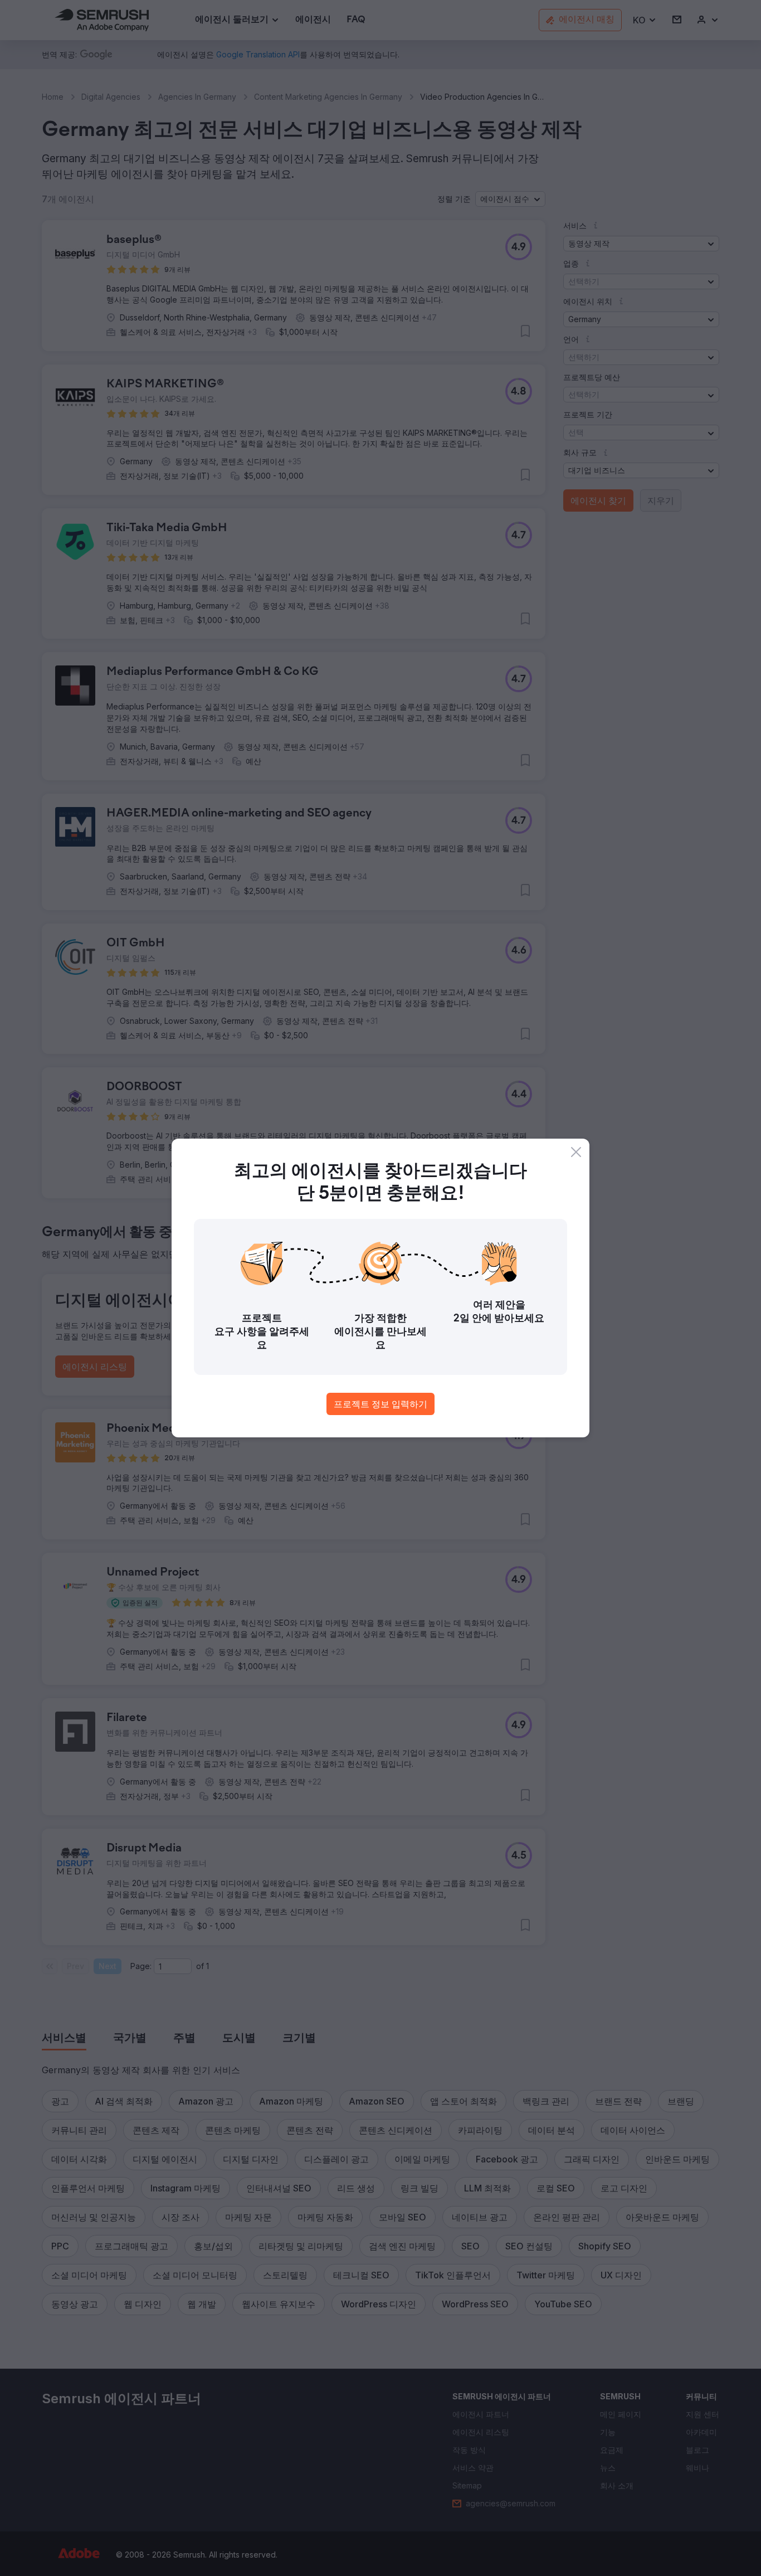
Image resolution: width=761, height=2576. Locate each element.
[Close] (576, 1152)
